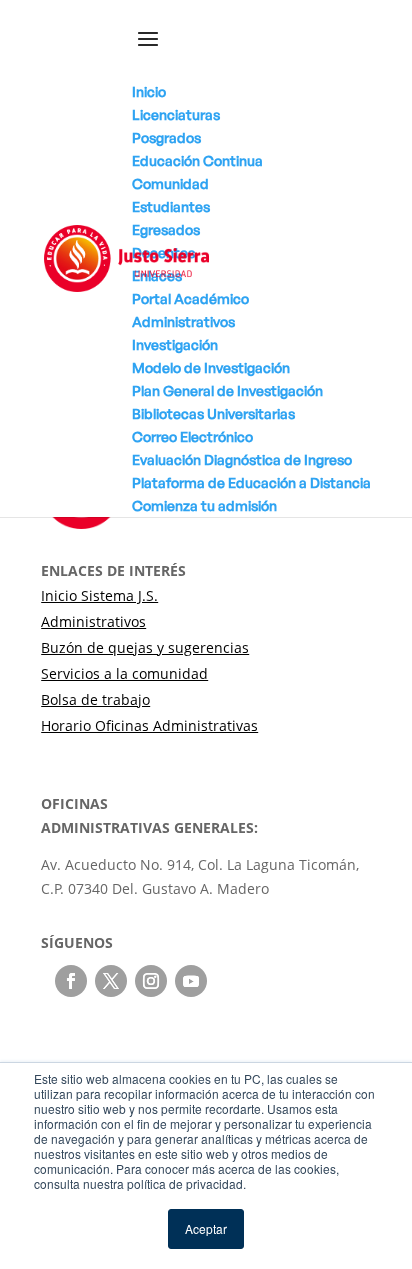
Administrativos (93, 621)
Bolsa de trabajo (95, 699)
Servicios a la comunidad (124, 673)
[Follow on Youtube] (191, 981)
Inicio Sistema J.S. (99, 595)
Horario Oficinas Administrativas (149, 725)
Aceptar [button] (206, 1228)
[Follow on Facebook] (71, 981)
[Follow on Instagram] (151, 981)
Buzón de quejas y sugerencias (145, 647)
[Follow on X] (111, 981)
